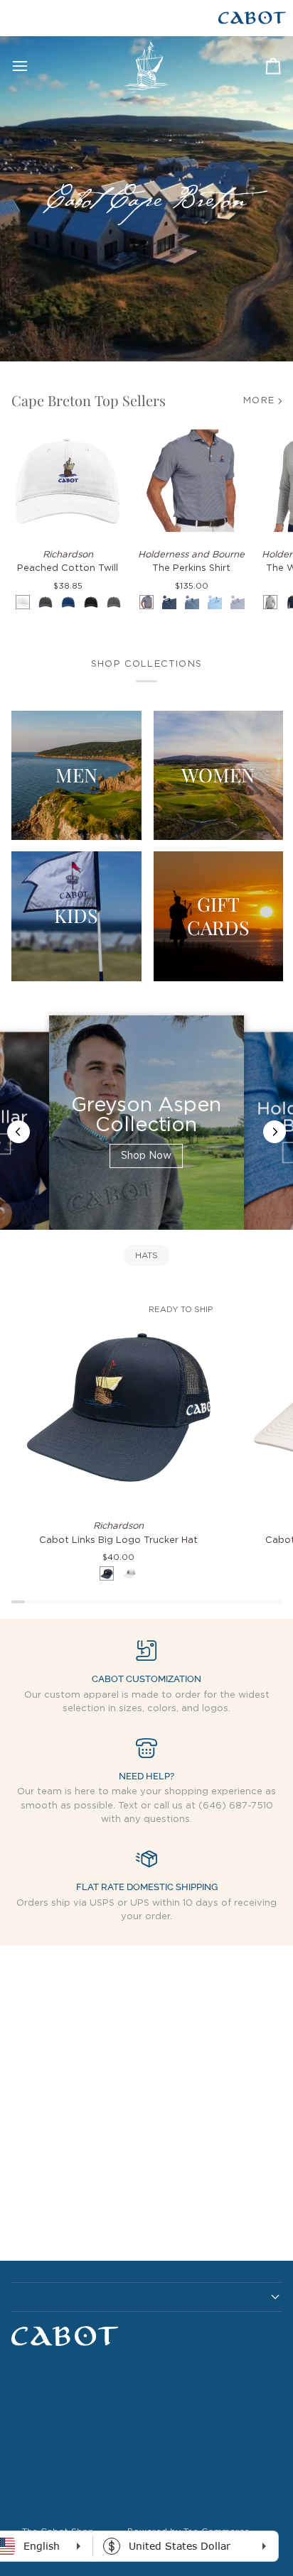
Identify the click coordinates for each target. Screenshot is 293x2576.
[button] (146, 2297)
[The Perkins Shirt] (191, 481)
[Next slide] (275, 1132)
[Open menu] (33, 66)
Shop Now (146, 1156)
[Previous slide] (18, 1132)
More (259, 401)
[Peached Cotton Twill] (68, 481)
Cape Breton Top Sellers (89, 400)
